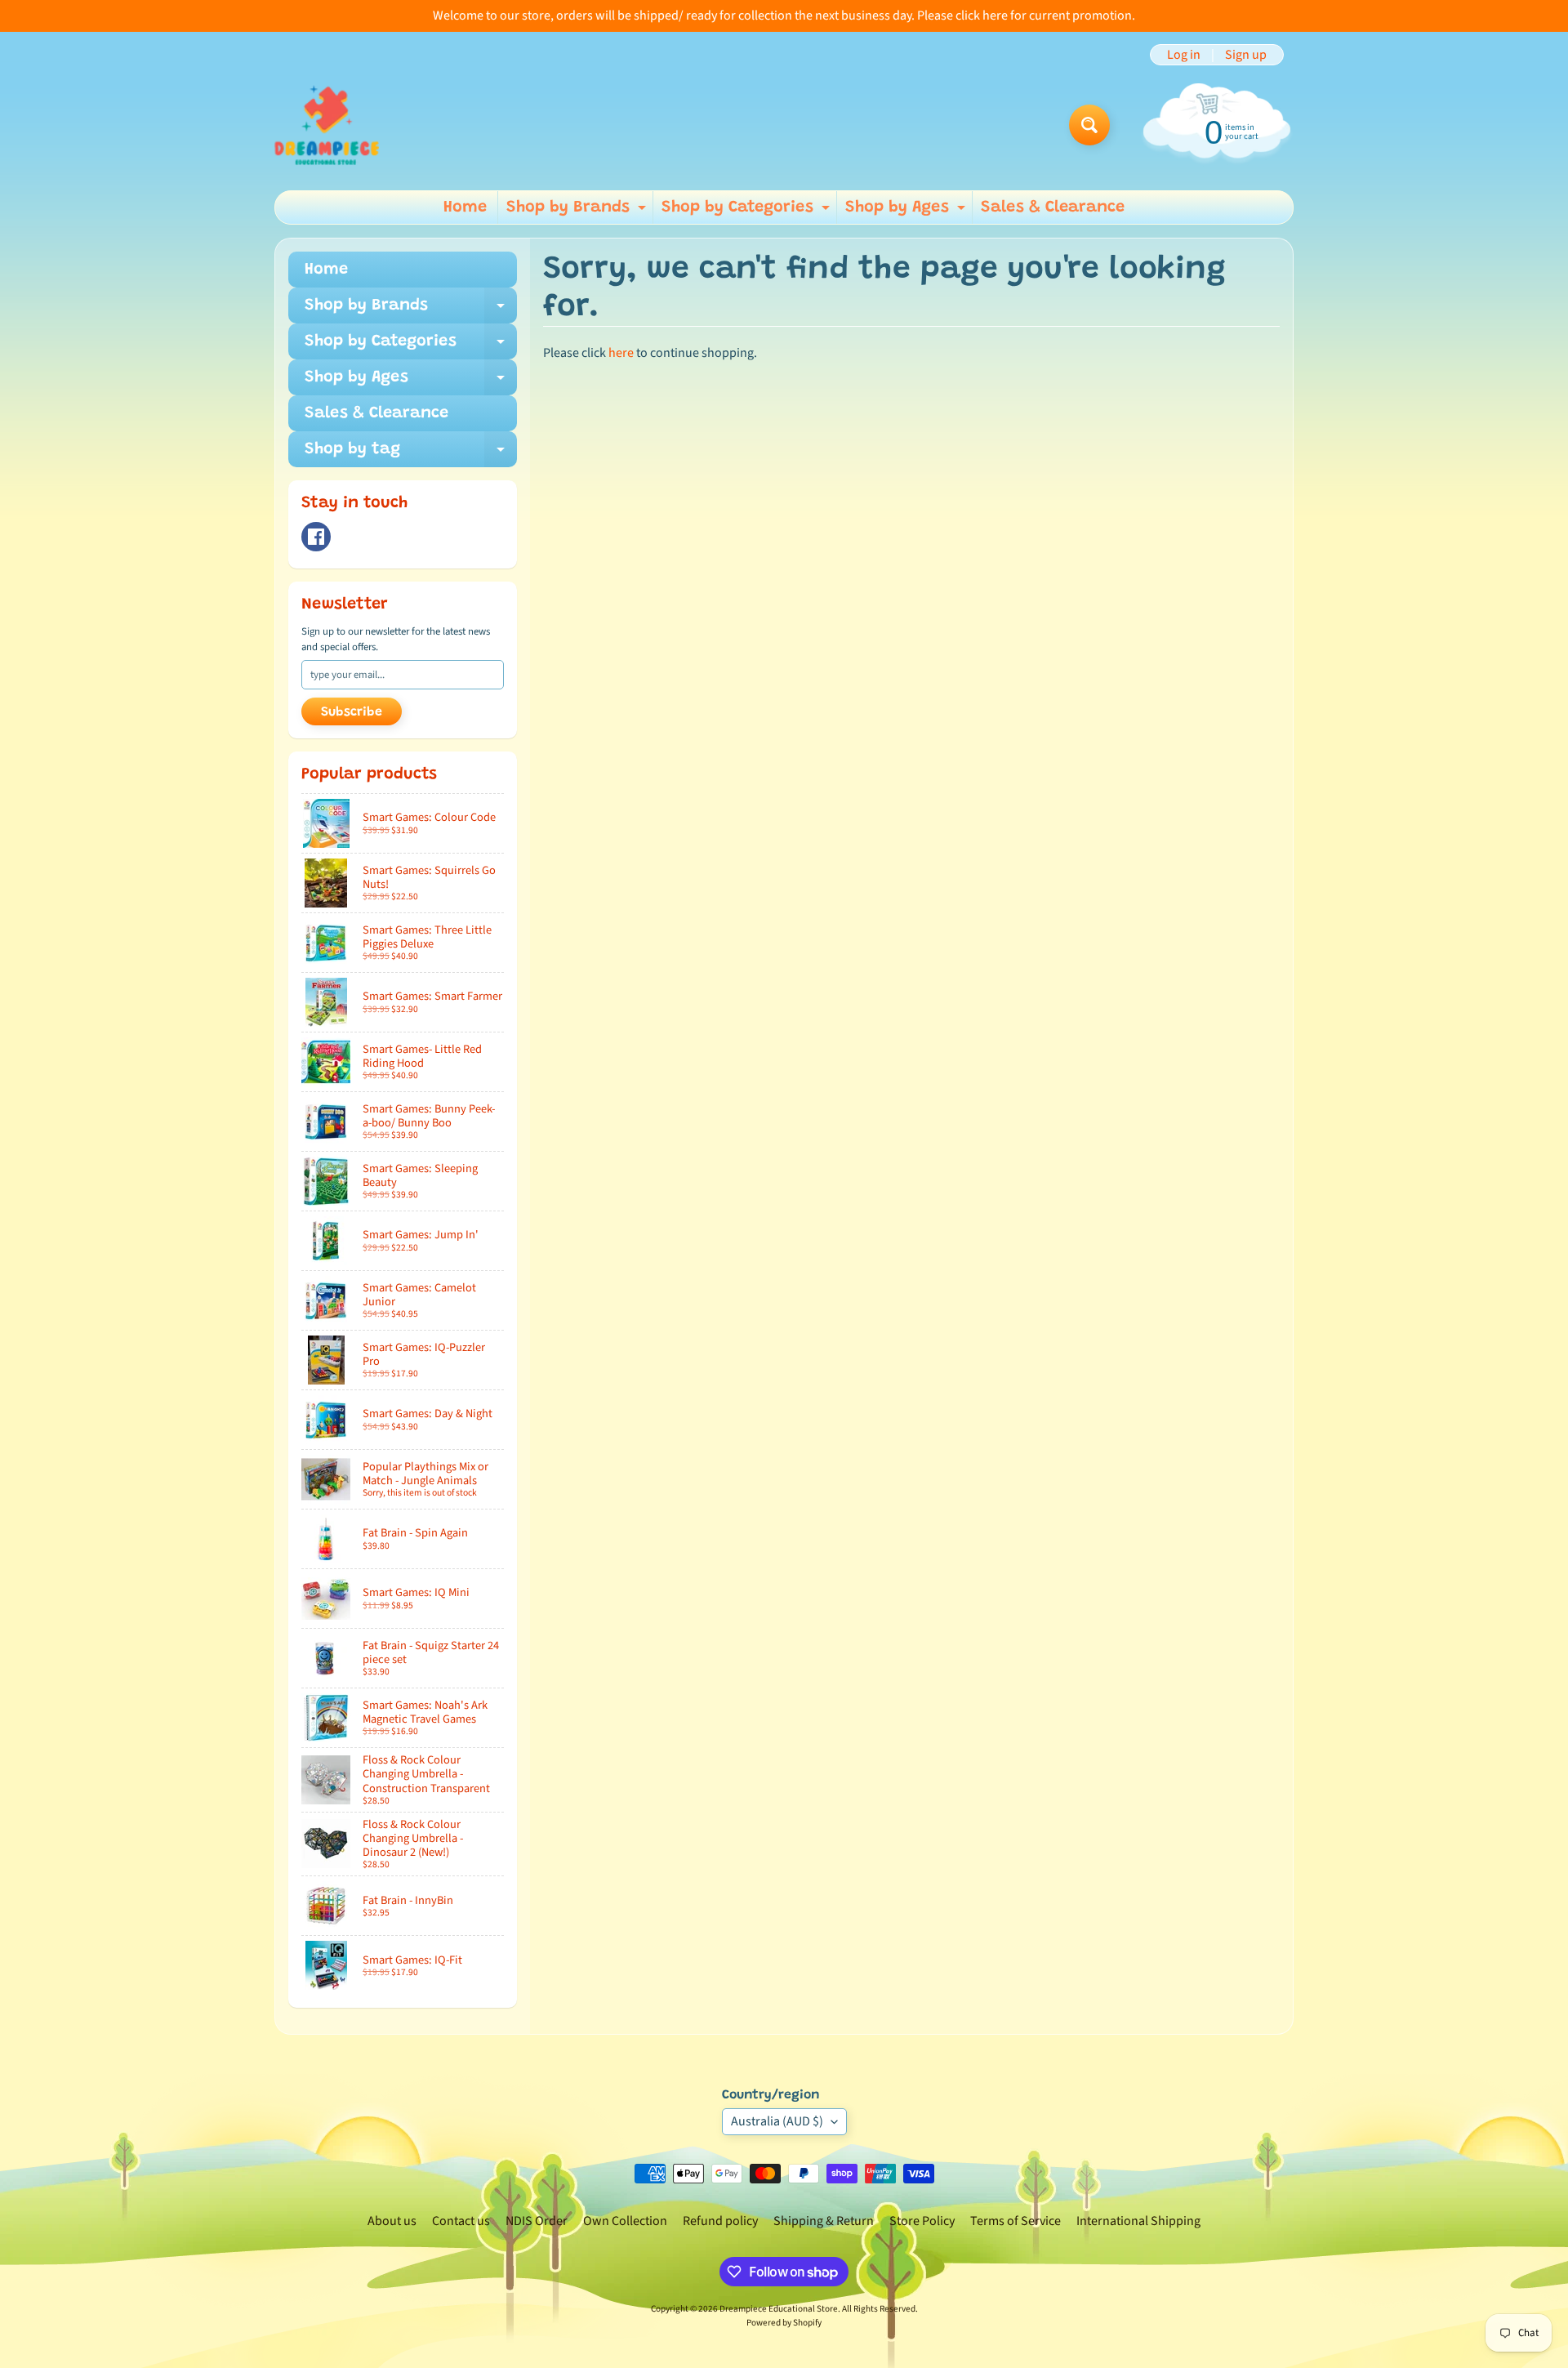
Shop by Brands (578, 212)
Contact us (461, 2221)
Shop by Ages (907, 212)
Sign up (1246, 55)
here (621, 353)
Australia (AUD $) (777, 2121)
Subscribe (352, 712)
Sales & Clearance (1053, 207)
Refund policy (720, 2221)
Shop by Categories (748, 212)
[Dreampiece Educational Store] (327, 125)
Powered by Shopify (784, 2323)
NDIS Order (537, 2221)
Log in (1184, 55)
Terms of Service (1016, 2221)
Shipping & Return (824, 2221)
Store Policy (922, 2221)
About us (392, 2221)
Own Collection (625, 2221)
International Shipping (1138, 2221)
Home (465, 207)
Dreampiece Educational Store (779, 2309)
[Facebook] (316, 537)
